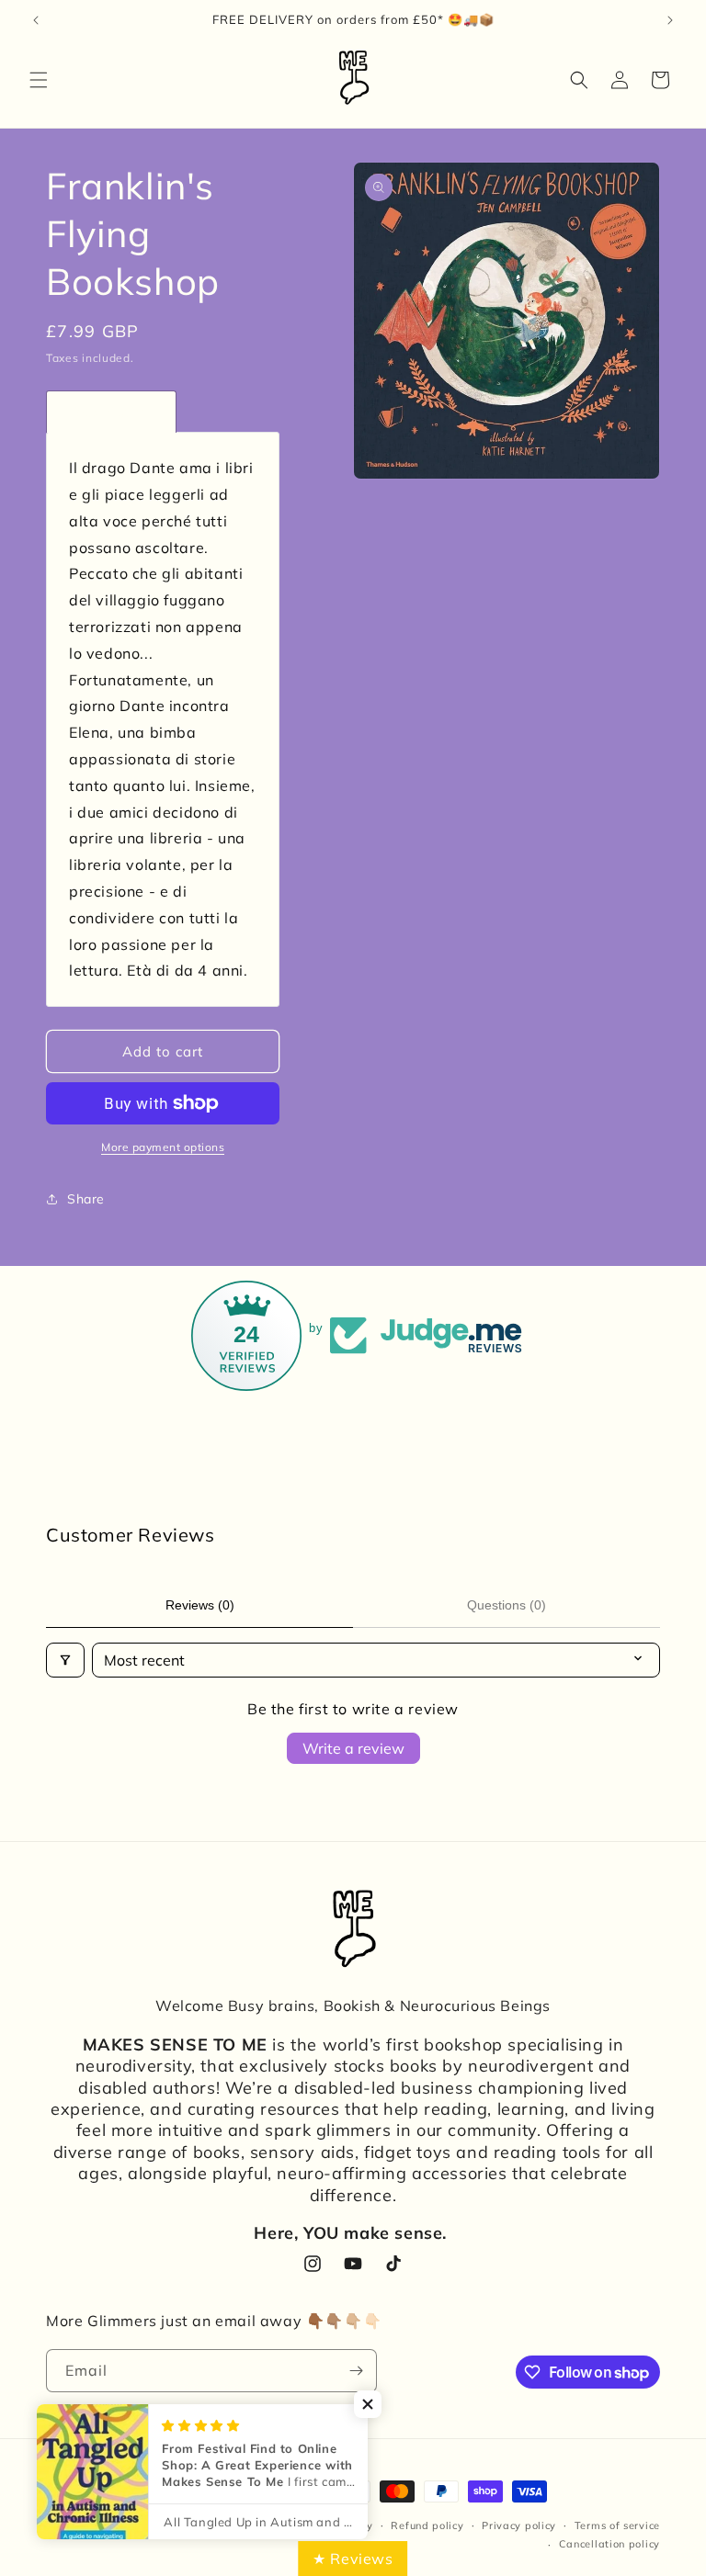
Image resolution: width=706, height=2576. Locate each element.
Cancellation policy (609, 2544)
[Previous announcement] (36, 20)
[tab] (111, 412)
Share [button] (86, 1199)
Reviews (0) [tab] (200, 1605)
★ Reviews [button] (353, 2559)
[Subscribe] (356, 2371)
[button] (39, 80)
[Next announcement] (670, 20)
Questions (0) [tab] (507, 1605)
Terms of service (617, 2525)
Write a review (353, 1748)
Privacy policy (519, 2525)
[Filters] (65, 1660)
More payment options (163, 1147)
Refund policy (427, 2525)
